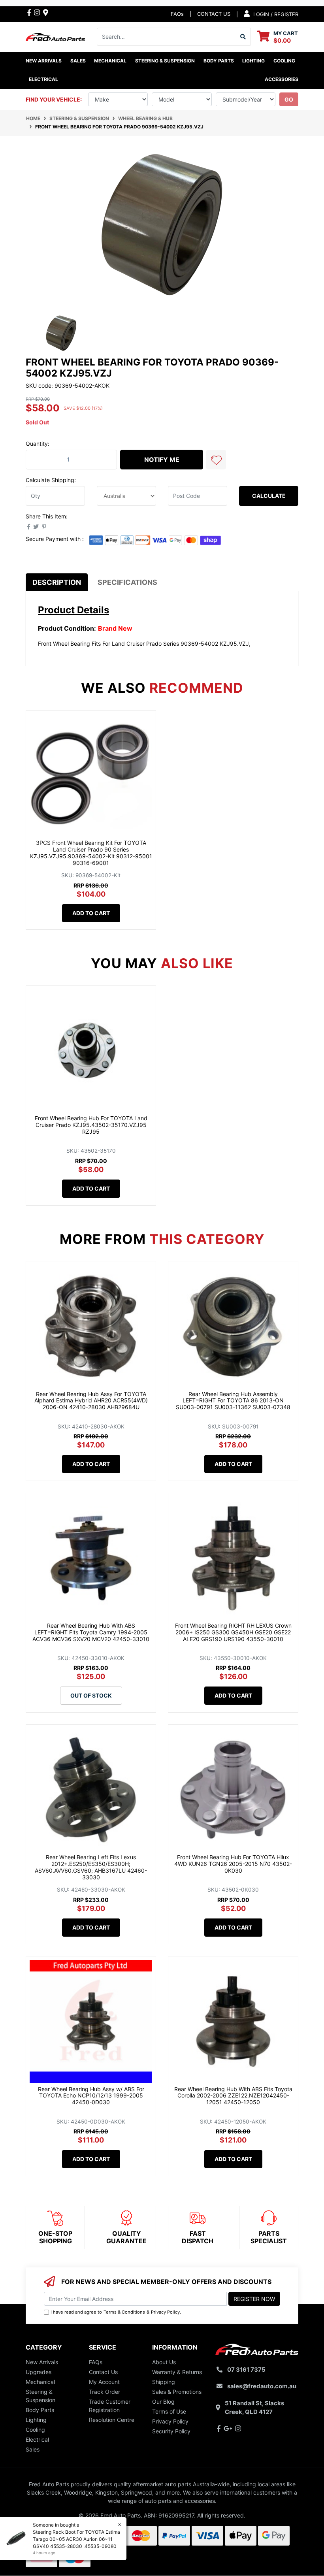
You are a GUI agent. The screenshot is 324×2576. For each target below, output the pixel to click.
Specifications (127, 582)
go (289, 99)
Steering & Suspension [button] (165, 61)
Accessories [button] (282, 79)
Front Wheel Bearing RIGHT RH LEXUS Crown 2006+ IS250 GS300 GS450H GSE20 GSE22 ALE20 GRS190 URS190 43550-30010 (233, 1632)
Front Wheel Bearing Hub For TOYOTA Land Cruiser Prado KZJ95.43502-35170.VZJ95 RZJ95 (91, 1125)
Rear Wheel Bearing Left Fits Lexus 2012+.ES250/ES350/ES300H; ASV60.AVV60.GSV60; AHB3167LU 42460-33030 (91, 1867)
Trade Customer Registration (110, 2406)
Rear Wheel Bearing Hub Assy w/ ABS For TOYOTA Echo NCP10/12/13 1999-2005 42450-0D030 (91, 2096)
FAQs (177, 14)
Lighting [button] (253, 61)
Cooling (35, 2430)
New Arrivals (44, 61)
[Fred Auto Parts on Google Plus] (46, 12)
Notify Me (162, 460)
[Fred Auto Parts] (55, 36)
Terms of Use (169, 2411)
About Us (164, 2362)
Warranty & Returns (177, 2372)
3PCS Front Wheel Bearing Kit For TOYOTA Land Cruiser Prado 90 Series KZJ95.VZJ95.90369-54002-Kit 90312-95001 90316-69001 (91, 853)
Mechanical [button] (110, 61)
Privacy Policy (165, 2312)
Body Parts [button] (219, 61)
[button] (216, 460)
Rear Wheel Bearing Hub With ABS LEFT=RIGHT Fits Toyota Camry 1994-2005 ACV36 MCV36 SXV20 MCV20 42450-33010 (91, 1632)
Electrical (37, 2439)
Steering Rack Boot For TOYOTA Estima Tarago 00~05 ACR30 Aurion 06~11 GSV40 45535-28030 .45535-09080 (76, 2539)
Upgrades (39, 2372)
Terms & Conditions (124, 2312)
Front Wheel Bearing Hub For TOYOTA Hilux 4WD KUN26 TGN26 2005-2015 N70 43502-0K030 (233, 1864)
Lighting (36, 2420)
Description (57, 582)
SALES (78, 61)
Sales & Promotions (177, 2392)
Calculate (269, 496)
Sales (33, 2449)
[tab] (57, 582)
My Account (104, 2382)
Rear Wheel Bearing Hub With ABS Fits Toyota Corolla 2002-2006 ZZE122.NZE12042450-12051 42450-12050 (233, 2096)
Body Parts (40, 2410)
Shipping (164, 2382)
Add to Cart (91, 913)
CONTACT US (214, 14)
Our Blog (163, 2402)
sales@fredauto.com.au (262, 2386)
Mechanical (40, 2382)
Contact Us (103, 2372)
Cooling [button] (284, 61)
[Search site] (243, 37)
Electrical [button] (43, 79)
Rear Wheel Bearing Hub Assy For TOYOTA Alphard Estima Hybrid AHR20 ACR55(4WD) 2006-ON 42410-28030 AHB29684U (91, 1401)
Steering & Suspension (40, 2396)
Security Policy (171, 2431)
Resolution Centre (112, 2420)
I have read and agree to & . (116, 2312)
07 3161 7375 (246, 2370)
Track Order (105, 2392)
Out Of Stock (91, 1695)
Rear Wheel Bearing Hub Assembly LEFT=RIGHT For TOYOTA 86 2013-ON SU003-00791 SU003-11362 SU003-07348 (233, 1401)
